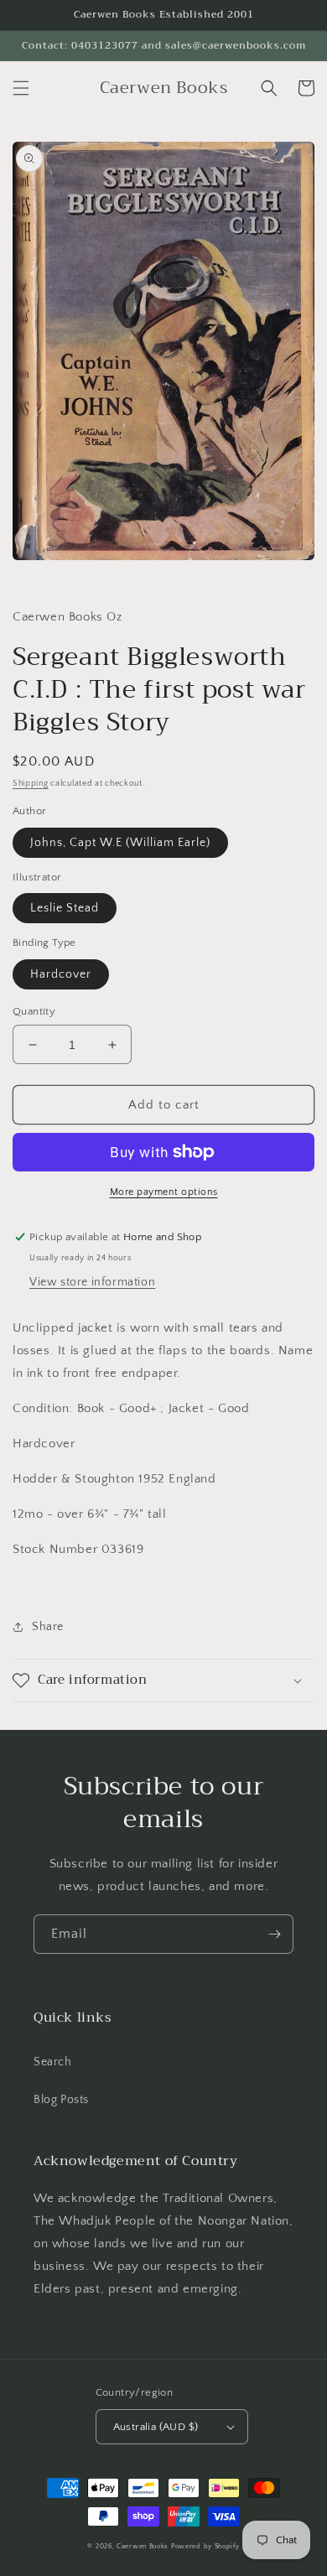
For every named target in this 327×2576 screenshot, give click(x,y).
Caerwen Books (143, 2546)
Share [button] (48, 1627)
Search (53, 2062)
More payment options (164, 1192)
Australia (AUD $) (156, 2427)
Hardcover (61, 974)
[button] (21, 88)
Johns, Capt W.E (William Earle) (120, 843)
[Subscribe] (274, 1934)
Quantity (34, 1011)
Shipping (31, 784)
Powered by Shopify (205, 2546)
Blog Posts (61, 2100)
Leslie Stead (65, 908)
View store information (92, 1282)
